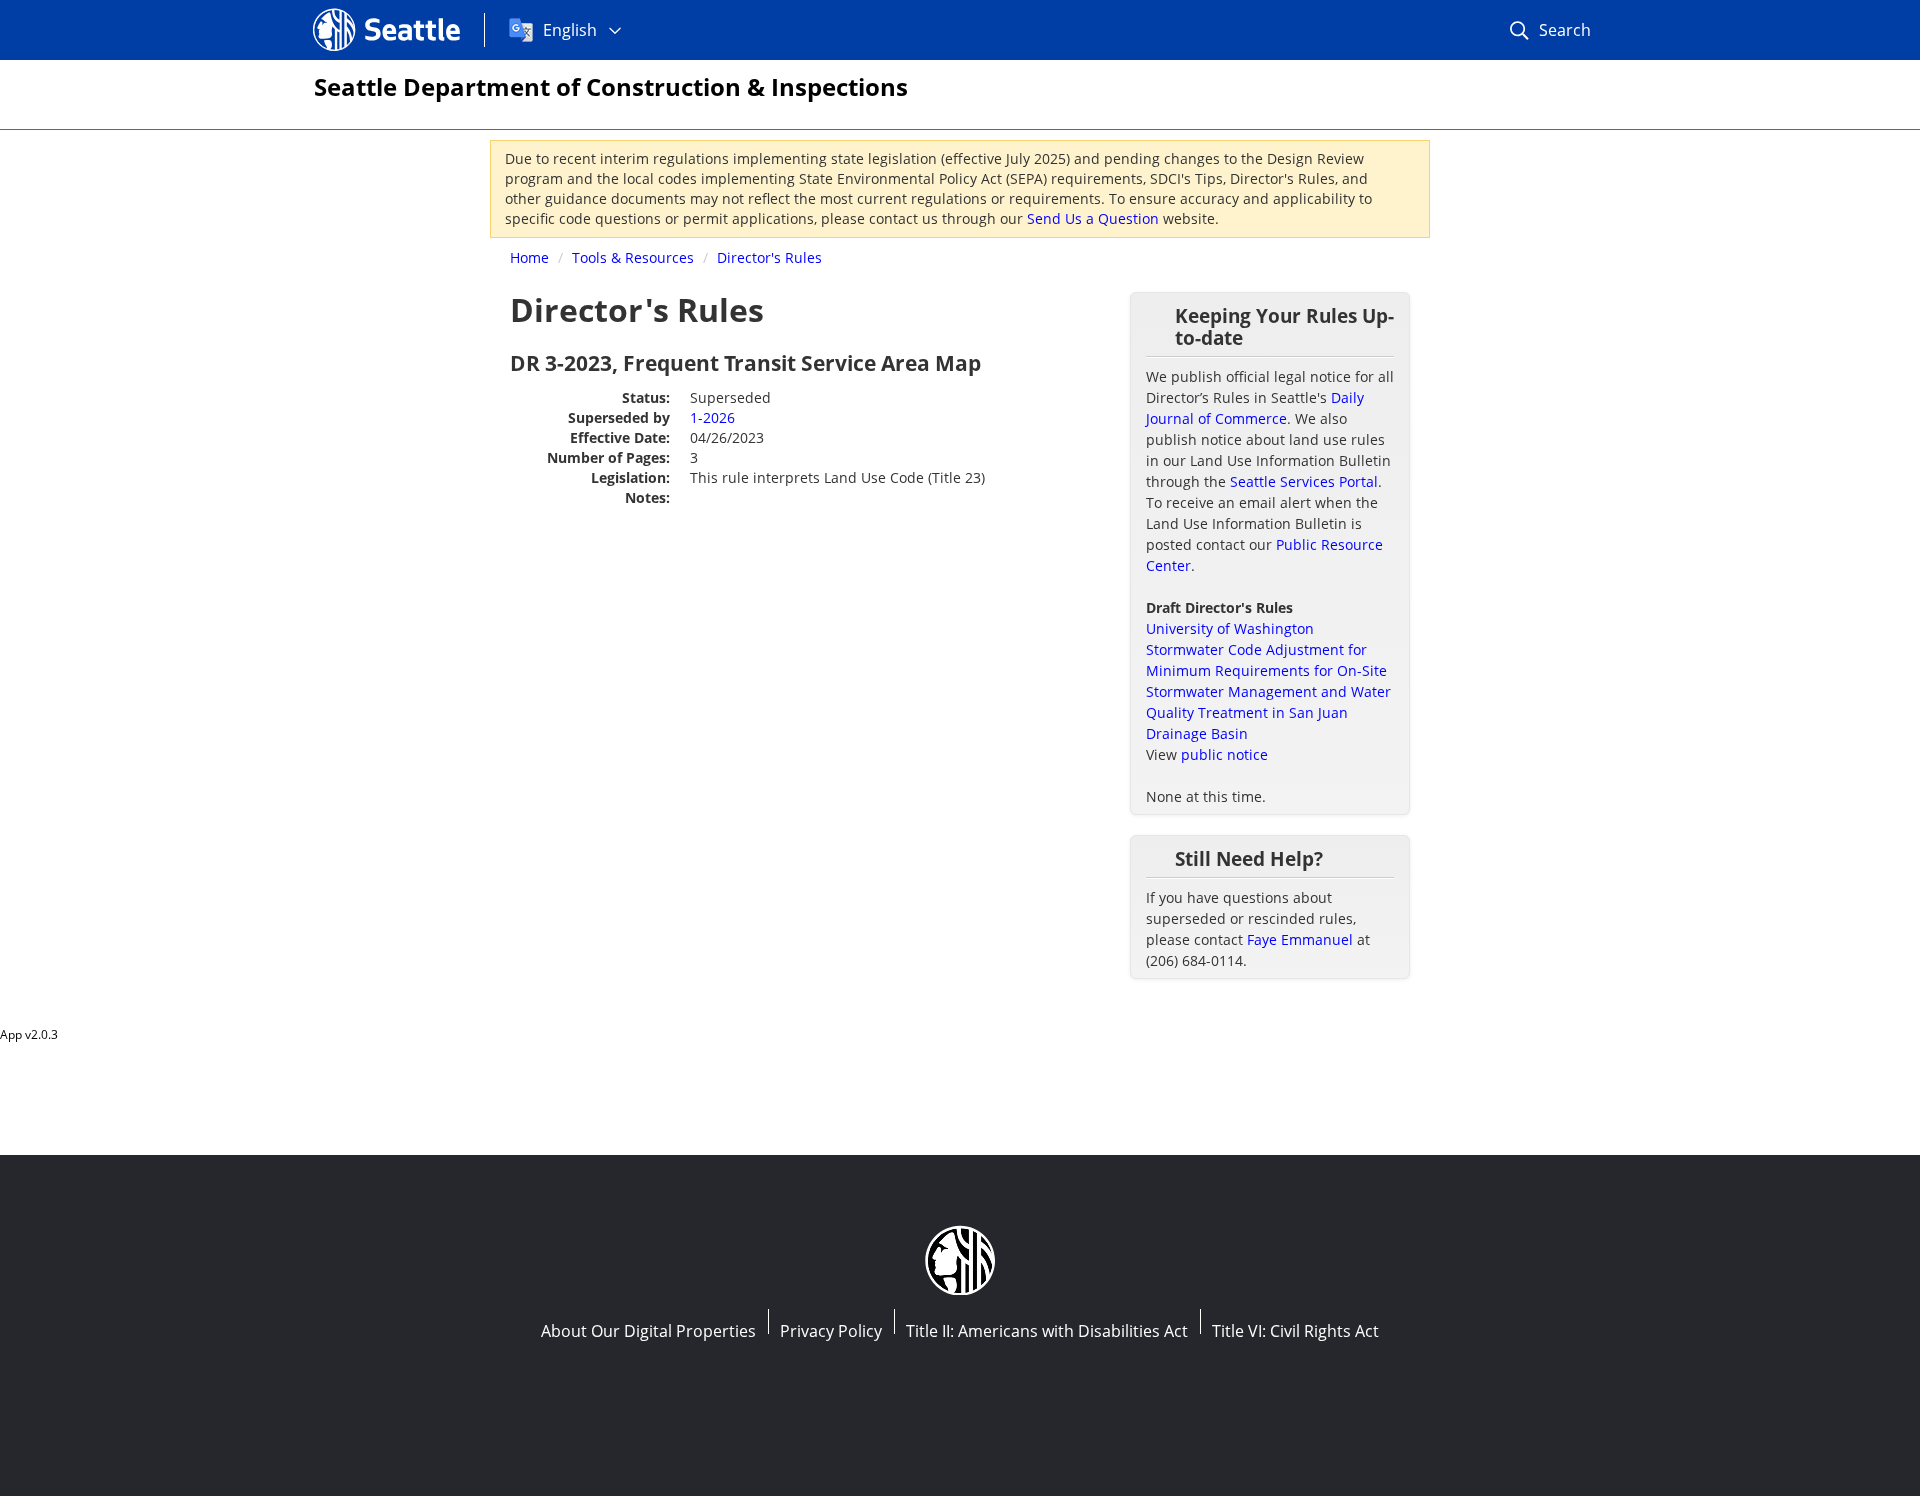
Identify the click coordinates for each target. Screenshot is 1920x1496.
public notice (1224, 754)
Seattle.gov (355, 11)
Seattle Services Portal (1304, 481)
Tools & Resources (633, 257)
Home (529, 257)
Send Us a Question (1093, 218)
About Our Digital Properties (648, 1331)
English (570, 30)
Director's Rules (769, 257)
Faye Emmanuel (1300, 939)
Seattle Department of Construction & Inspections (611, 86)
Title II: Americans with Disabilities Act (1047, 1331)
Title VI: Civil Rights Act (1295, 1331)
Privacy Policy (831, 1331)
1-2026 (712, 417)
